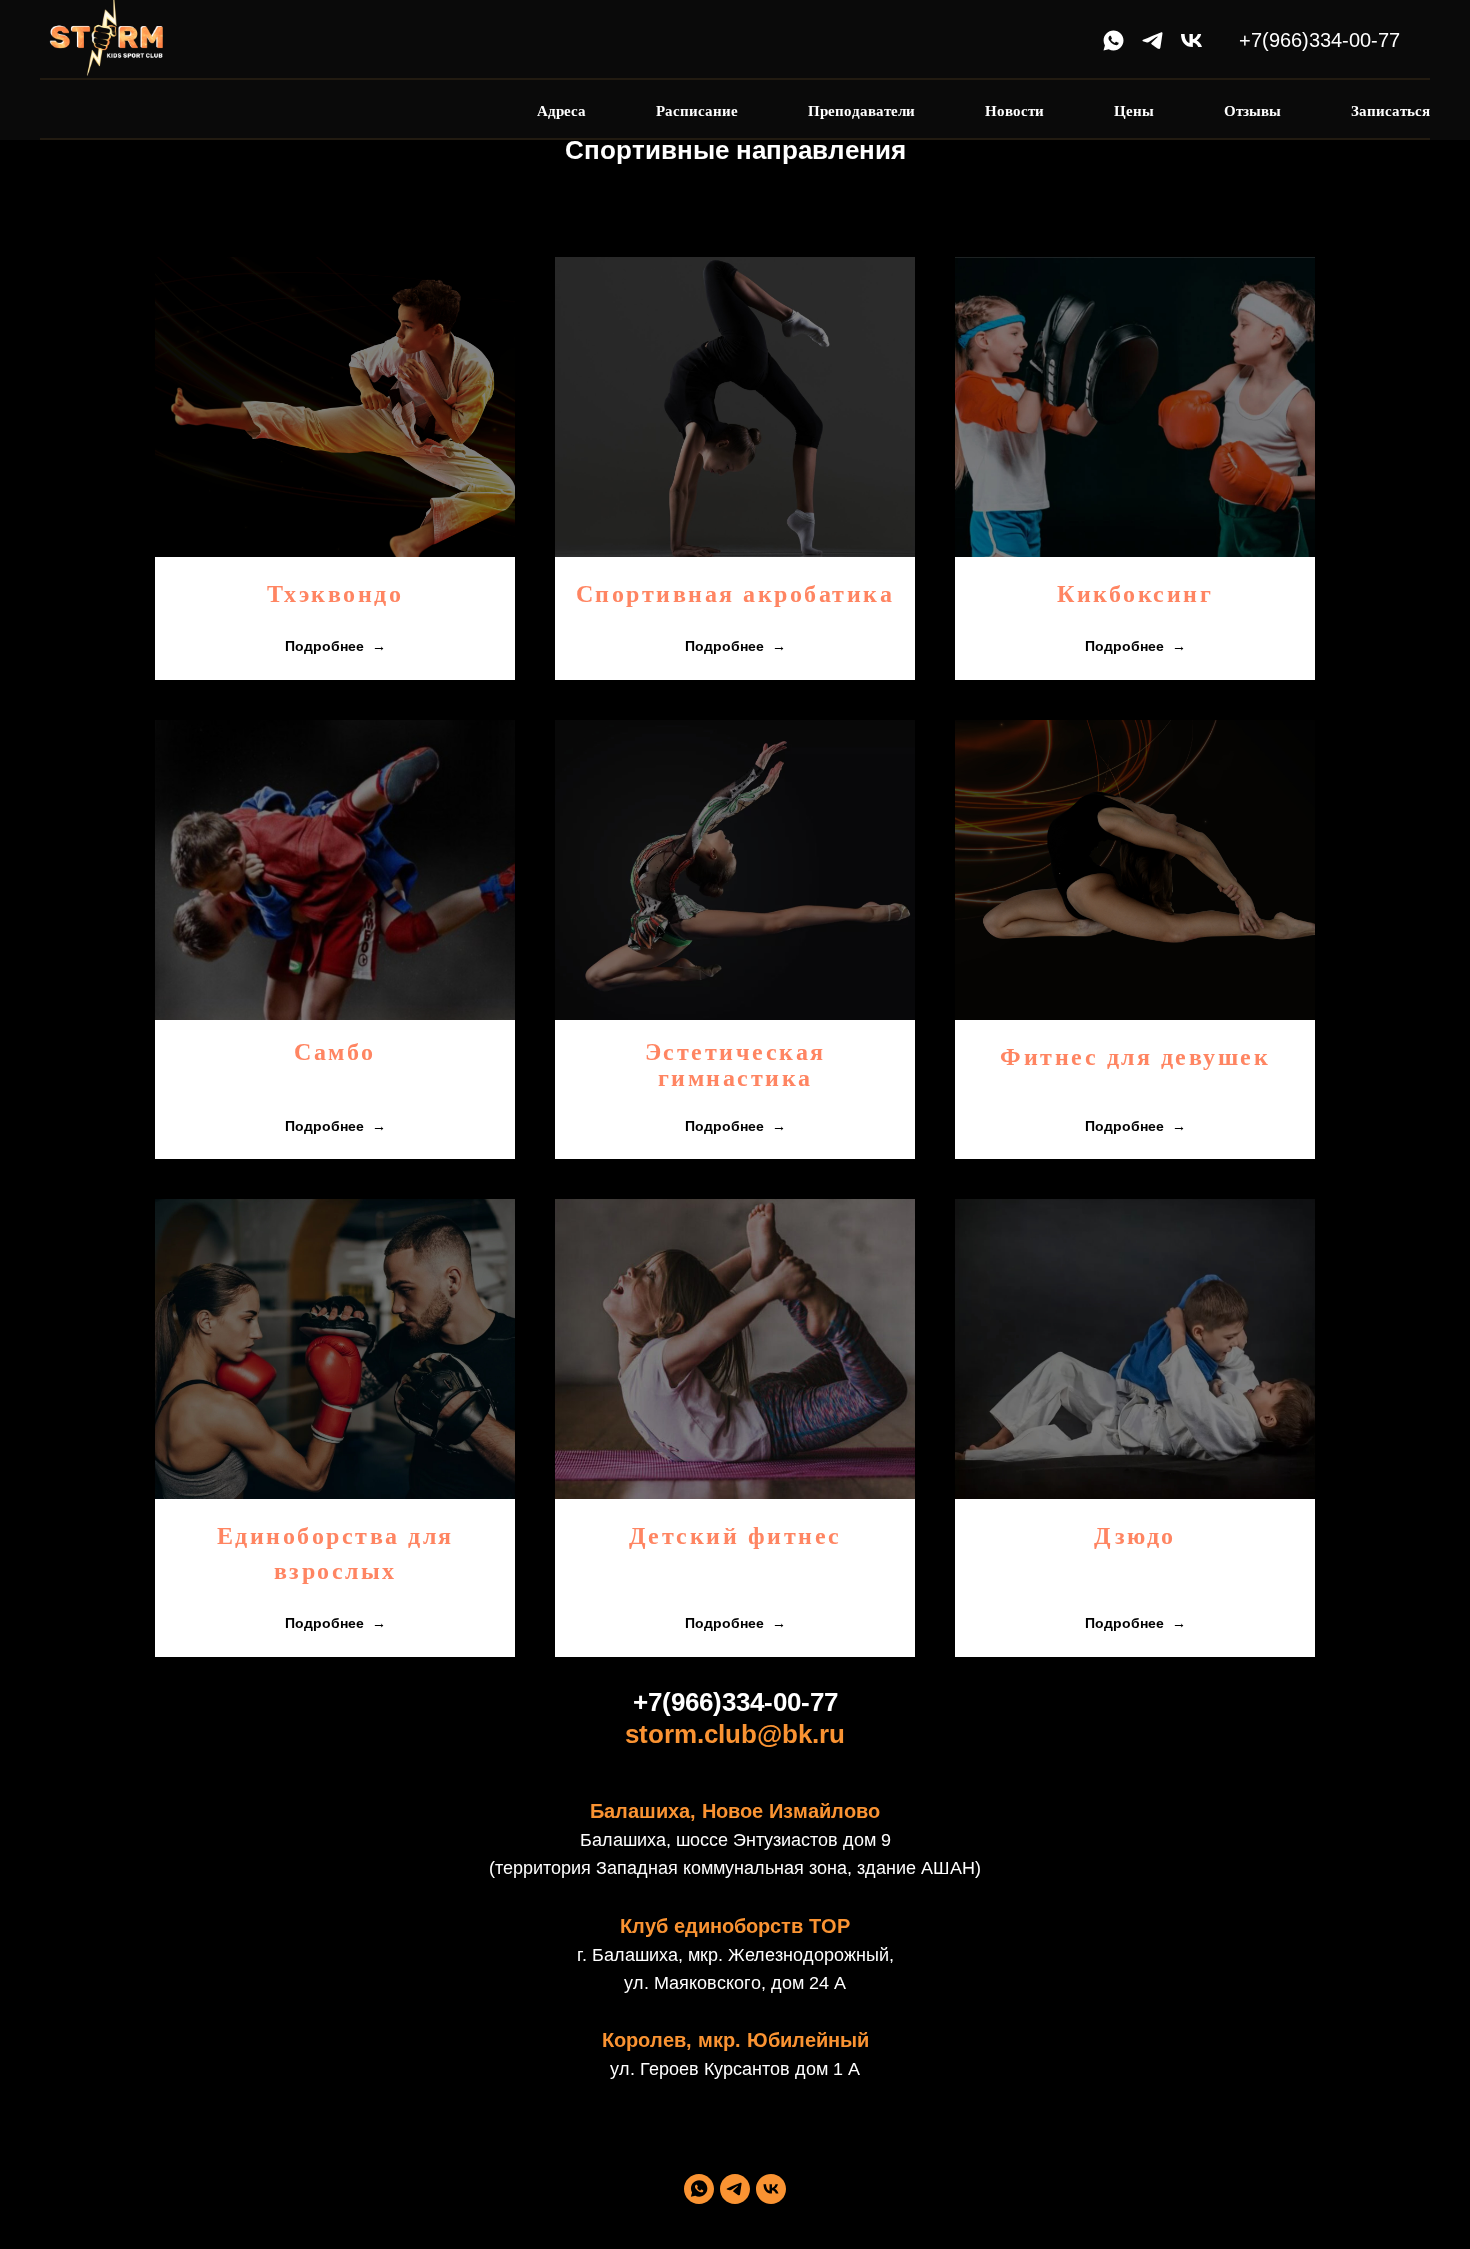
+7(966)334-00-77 (1319, 40)
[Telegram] (1152, 40)
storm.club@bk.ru (735, 1734)
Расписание (697, 111)
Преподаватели (861, 111)
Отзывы (1252, 111)
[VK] (1191, 40)
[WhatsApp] (1113, 40)
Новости (1014, 111)
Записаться (1390, 111)
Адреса (561, 111)
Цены (1134, 111)
